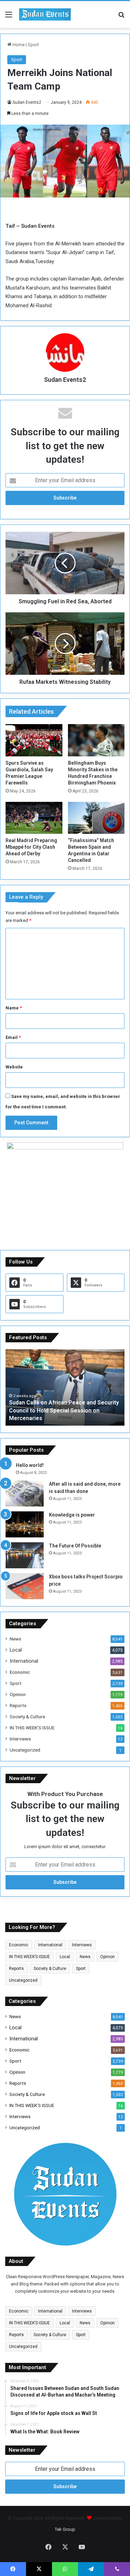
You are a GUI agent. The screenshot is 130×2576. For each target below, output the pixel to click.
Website (14, 1067)
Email (13, 1037)
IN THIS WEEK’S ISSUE (32, 1728)
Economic (20, 1672)
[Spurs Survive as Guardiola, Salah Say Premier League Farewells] (34, 740)
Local (16, 1650)
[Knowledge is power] (25, 1524)
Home (18, 45)
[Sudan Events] (45, 15)
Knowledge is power (72, 1515)
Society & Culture (27, 1717)
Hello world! (30, 1465)
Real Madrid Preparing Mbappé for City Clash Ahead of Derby (31, 847)
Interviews (20, 1739)
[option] (65, 1387)
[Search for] (121, 17)
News (15, 1639)
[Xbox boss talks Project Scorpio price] (25, 1586)
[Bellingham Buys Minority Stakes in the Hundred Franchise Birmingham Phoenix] (96, 740)
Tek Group (65, 2529)
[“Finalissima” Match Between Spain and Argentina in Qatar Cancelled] (96, 818)
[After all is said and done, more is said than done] (25, 1493)
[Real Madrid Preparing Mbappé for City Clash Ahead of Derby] (34, 818)
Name (14, 1008)
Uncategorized (25, 1750)
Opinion (18, 1694)
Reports (18, 1705)
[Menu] (9, 17)
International (24, 1661)
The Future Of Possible (75, 1546)
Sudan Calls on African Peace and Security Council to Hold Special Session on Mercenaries (64, 1410)
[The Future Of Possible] (25, 1555)
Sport (33, 45)
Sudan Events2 (27, 102)
